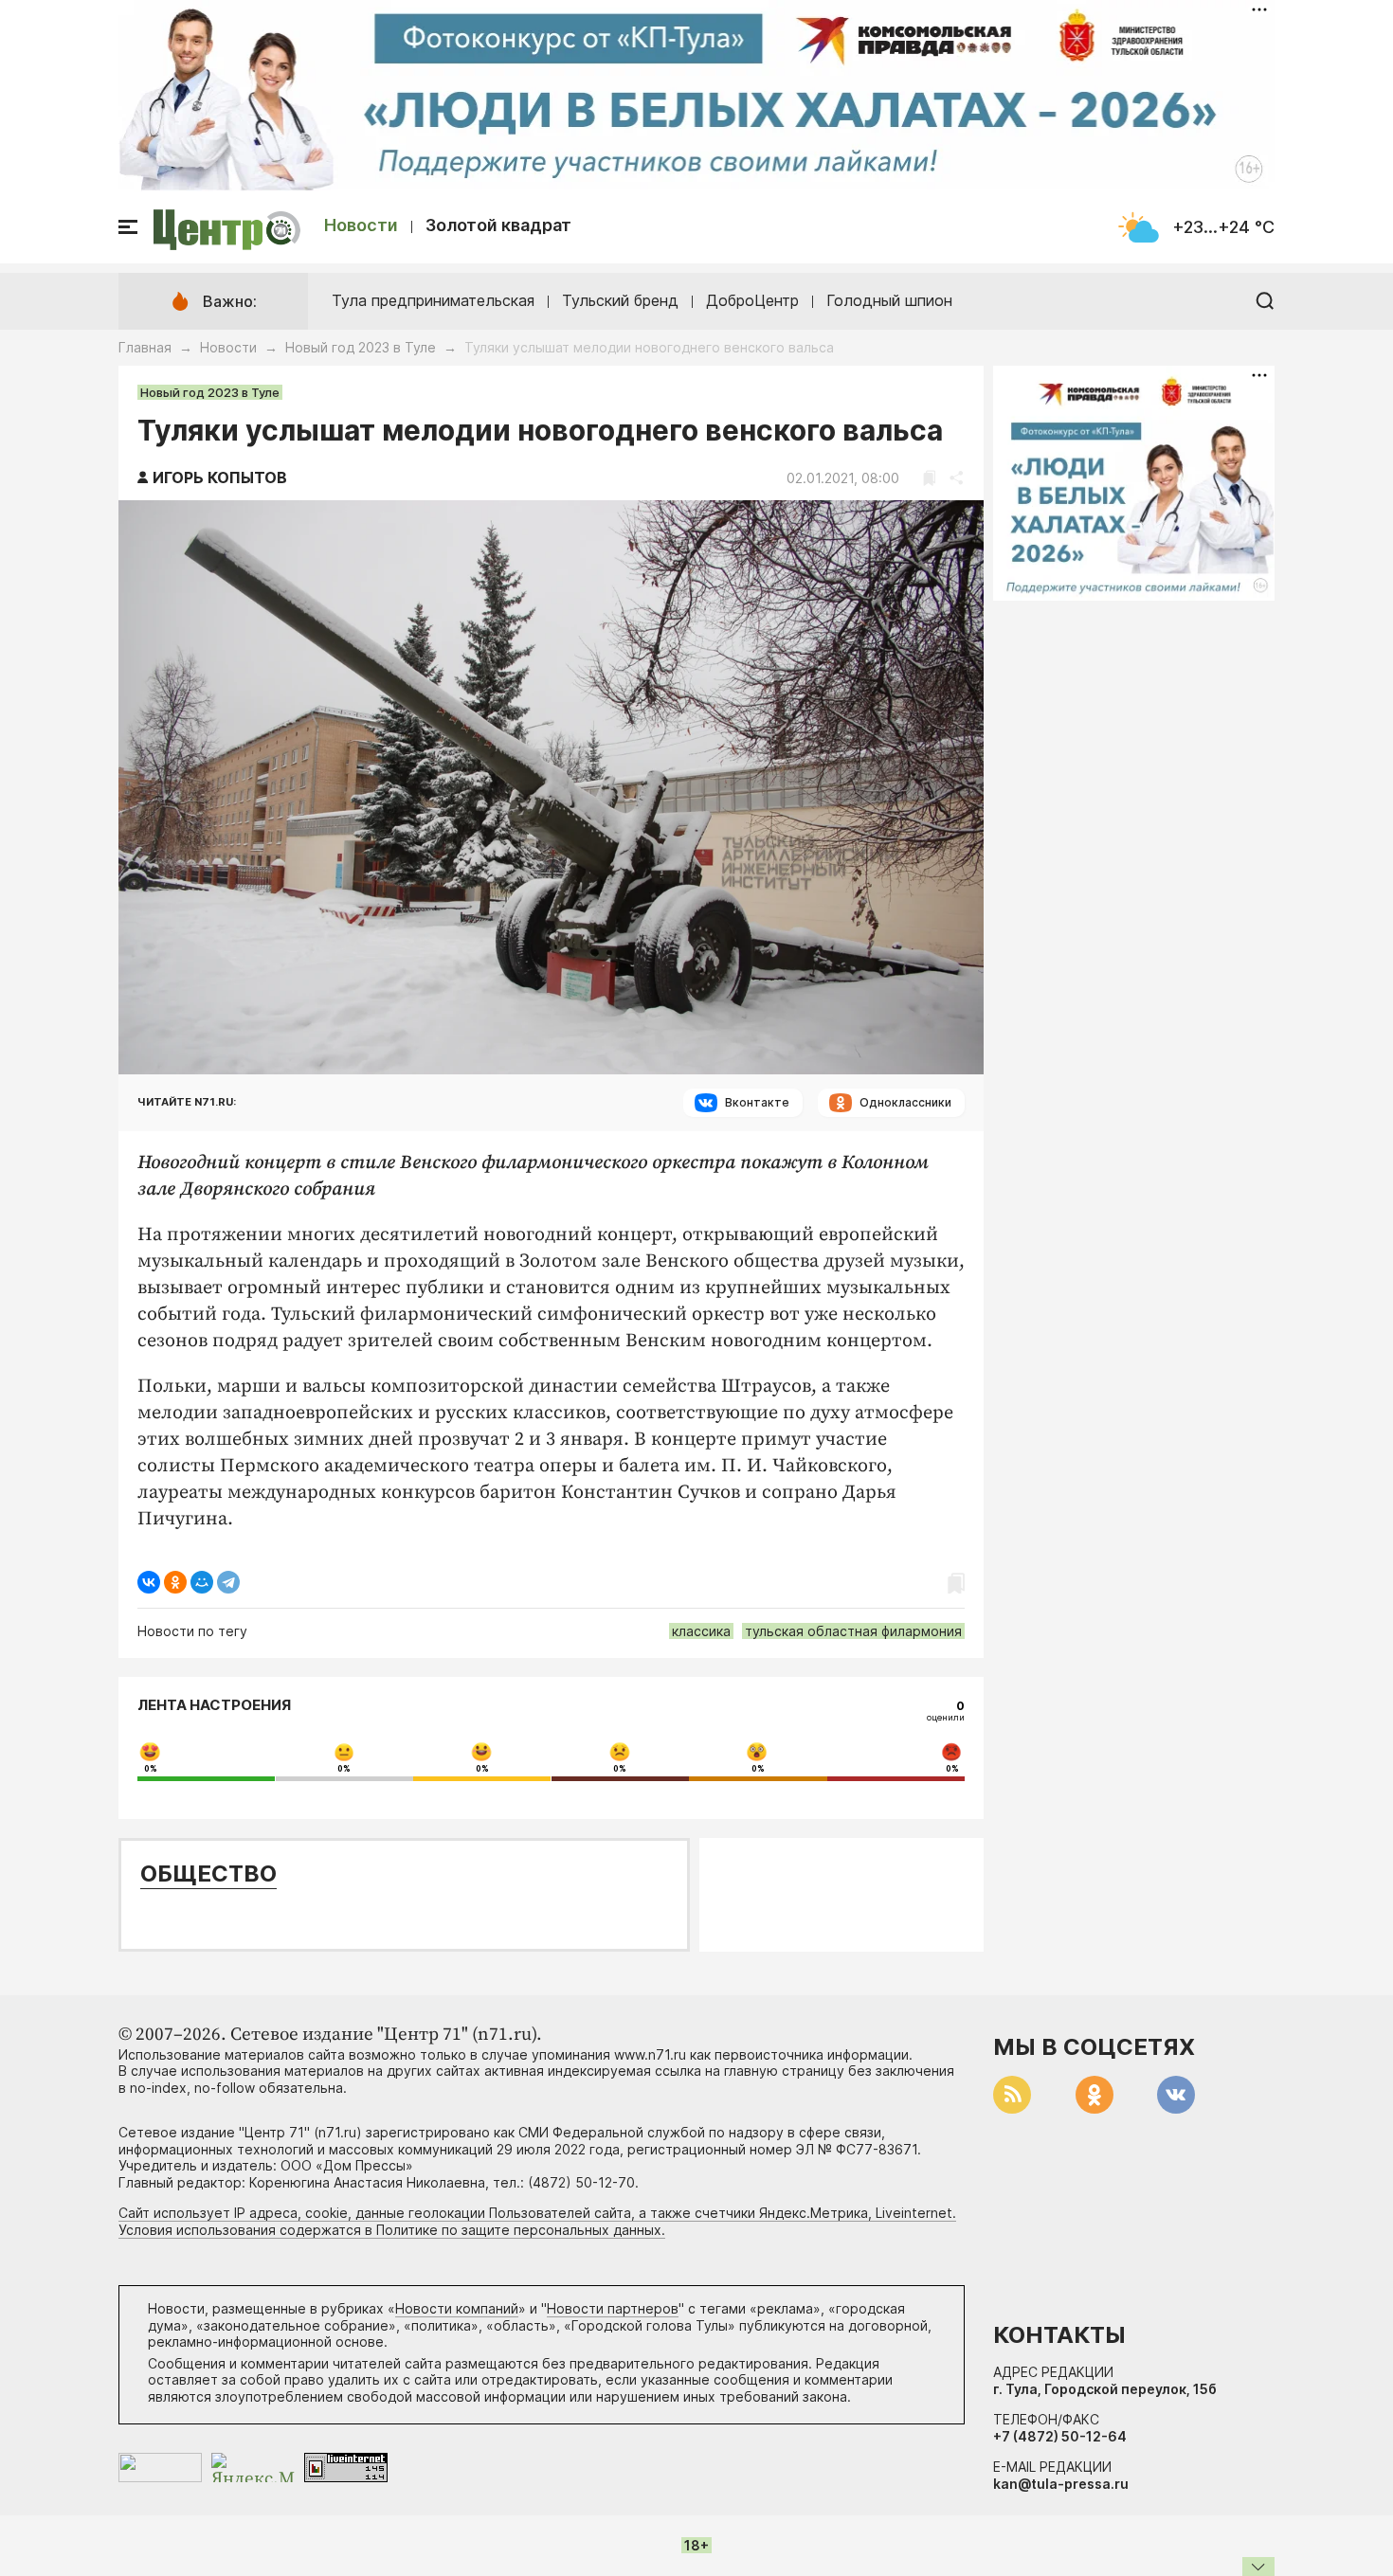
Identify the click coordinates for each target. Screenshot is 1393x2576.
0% (151, 1769)
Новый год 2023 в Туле (361, 347)
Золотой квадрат (498, 225)
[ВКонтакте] (149, 1582)
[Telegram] (228, 1582)
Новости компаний (457, 2308)
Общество (208, 1873)
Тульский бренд (620, 300)
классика (701, 1631)
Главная (145, 347)
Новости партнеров (613, 2308)
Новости (361, 225)
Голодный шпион (889, 300)
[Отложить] (929, 478)
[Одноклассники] (175, 1582)
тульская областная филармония (853, 1631)
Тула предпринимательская (433, 300)
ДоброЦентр (752, 300)
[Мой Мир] (202, 1582)
